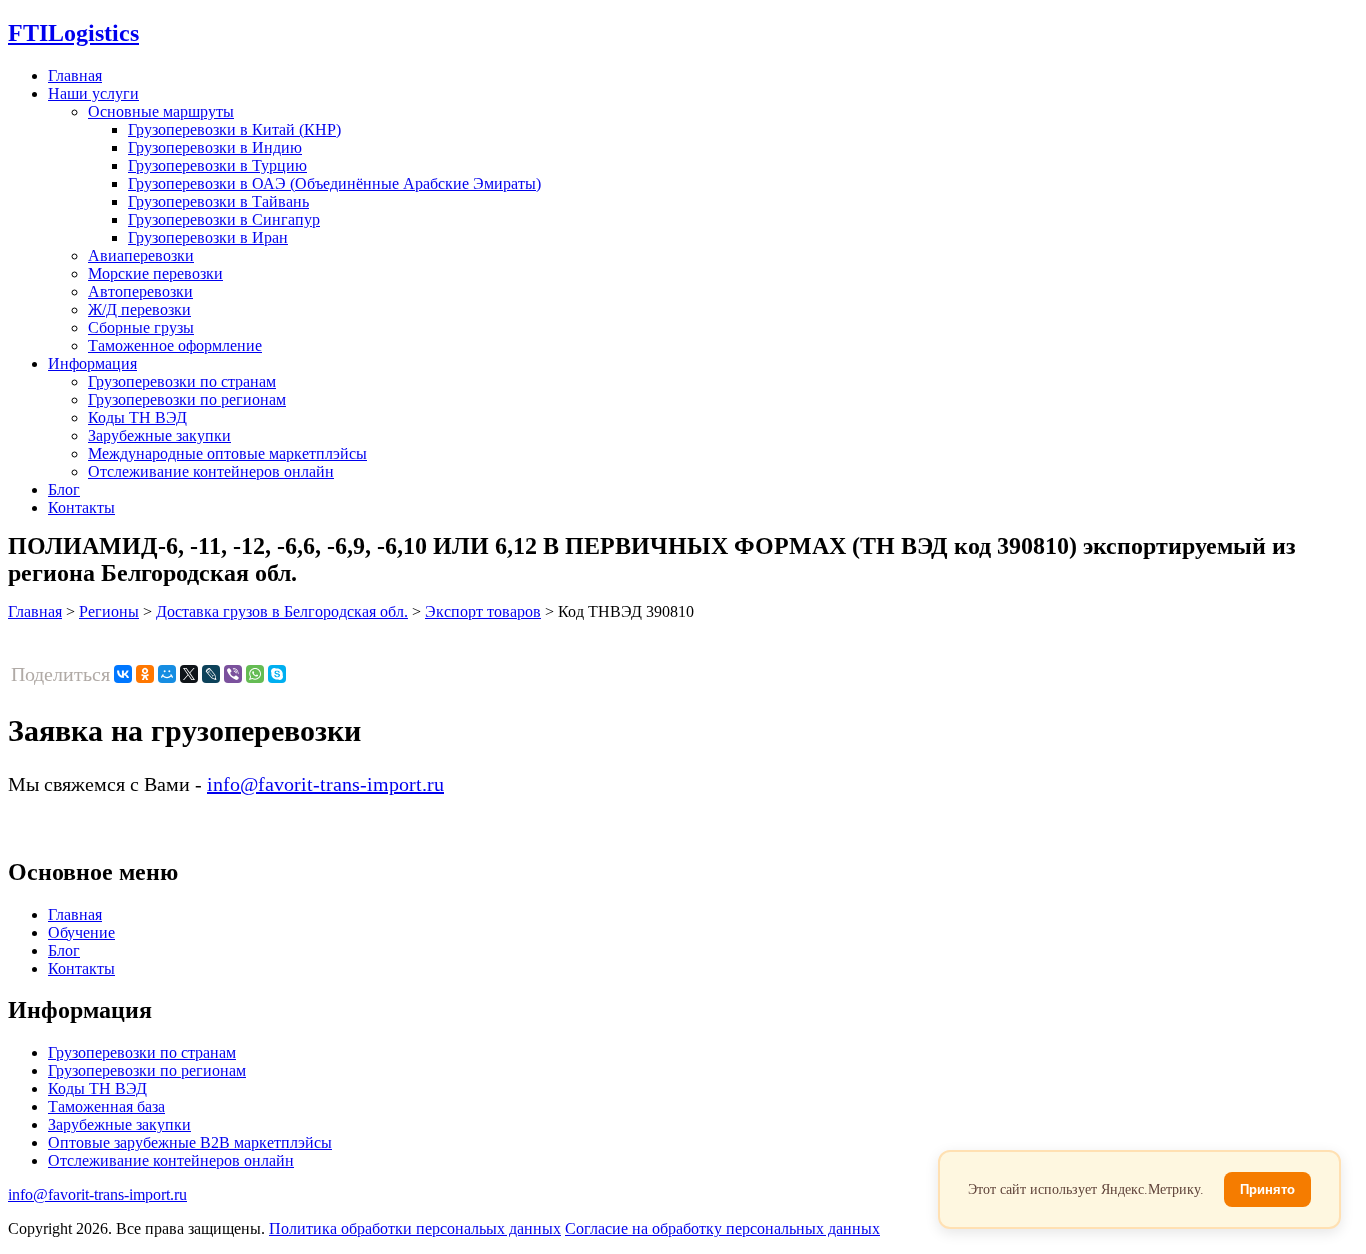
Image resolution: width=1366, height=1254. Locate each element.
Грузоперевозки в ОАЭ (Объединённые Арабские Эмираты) (334, 183)
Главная (75, 75)
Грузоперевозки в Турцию (217, 165)
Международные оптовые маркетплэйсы (227, 453)
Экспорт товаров (483, 611)
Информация (92, 363)
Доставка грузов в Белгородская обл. (282, 611)
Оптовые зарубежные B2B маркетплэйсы (190, 1142)
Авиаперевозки (141, 255)
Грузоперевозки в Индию (215, 147)
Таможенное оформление (175, 345)
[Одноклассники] (145, 674)
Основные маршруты (161, 111)
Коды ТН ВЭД (137, 417)
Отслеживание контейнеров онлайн (211, 471)
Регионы (109, 611)
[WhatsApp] (255, 674)
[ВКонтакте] (123, 674)
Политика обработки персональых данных (415, 1228)
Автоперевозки (140, 291)
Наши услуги (93, 93)
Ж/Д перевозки (139, 309)
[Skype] (277, 674)
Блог (64, 489)
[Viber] (233, 674)
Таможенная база (106, 1106)
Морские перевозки (155, 273)
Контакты (81, 507)
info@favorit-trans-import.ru (325, 784)
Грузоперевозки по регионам (187, 399)
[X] (189, 674)
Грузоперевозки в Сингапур (224, 219)
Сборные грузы (141, 327)
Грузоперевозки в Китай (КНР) (234, 129)
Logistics (73, 33)
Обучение (81, 932)
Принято (1267, 1189)
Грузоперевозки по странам (182, 381)
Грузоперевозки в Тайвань (218, 201)
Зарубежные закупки (159, 435)
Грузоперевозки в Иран (208, 237)
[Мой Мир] (167, 674)
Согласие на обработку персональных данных (722, 1228)
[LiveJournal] (211, 674)
